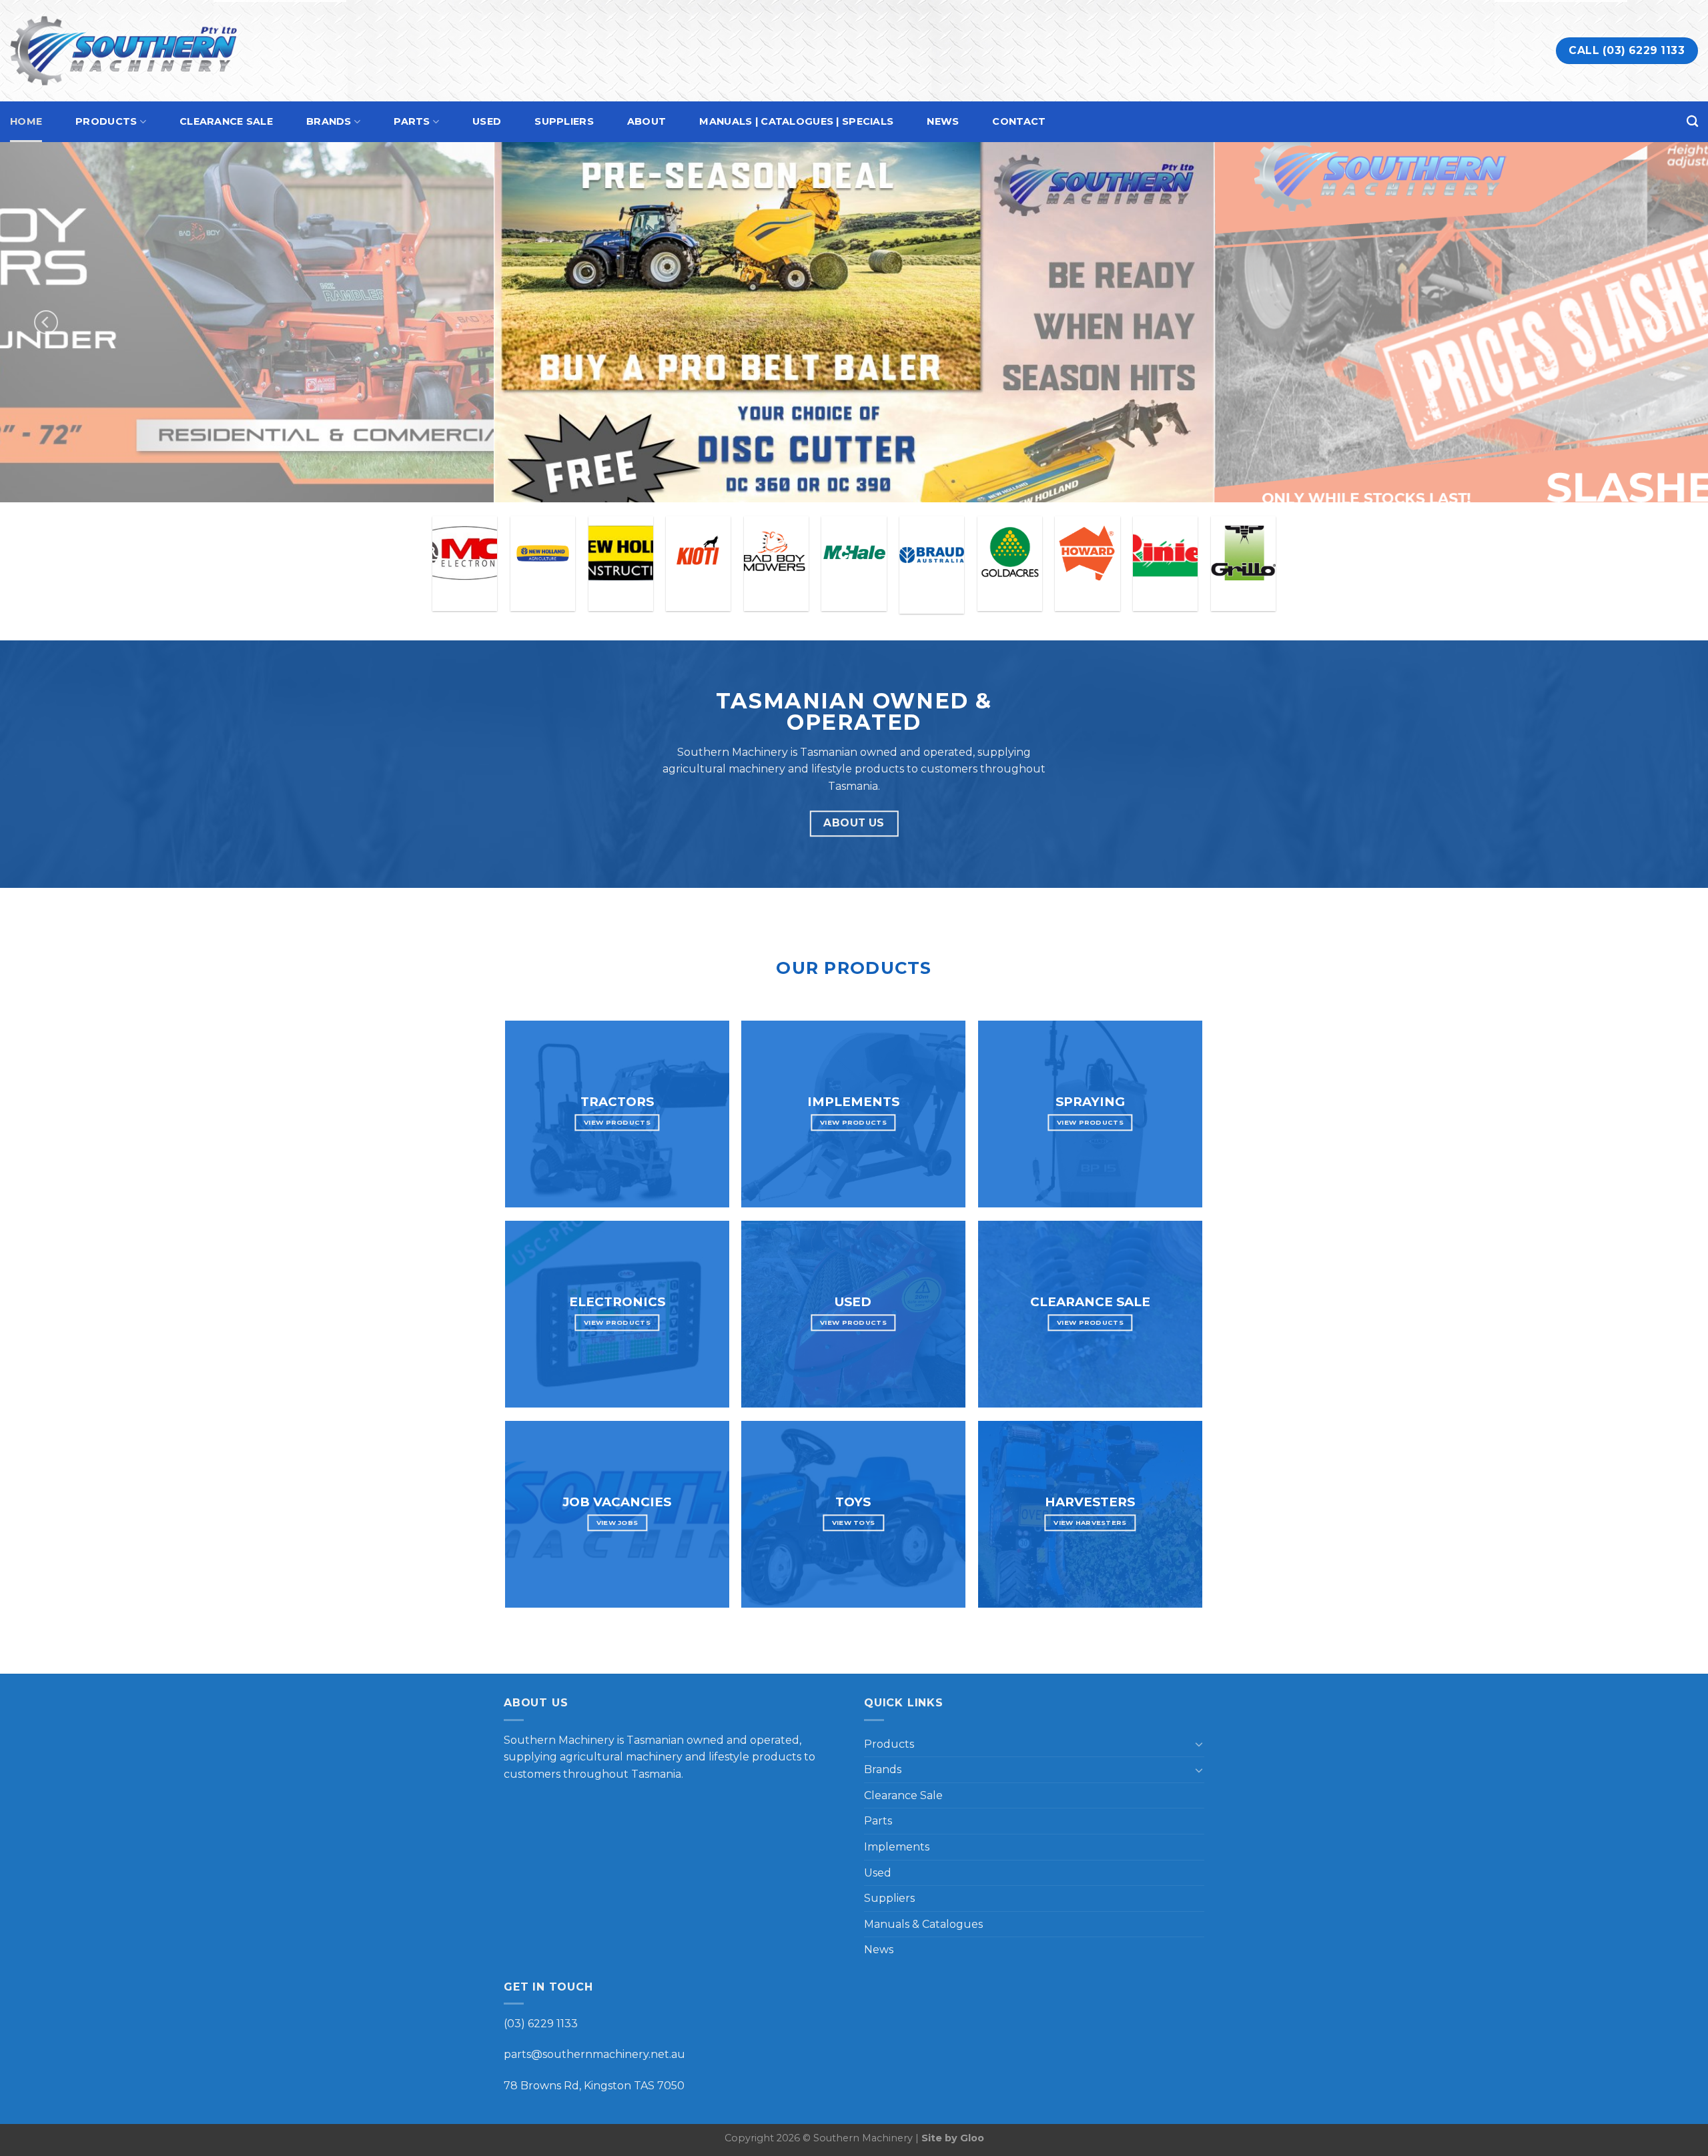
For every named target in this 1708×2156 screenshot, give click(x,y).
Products (106, 121)
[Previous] (46, 322)
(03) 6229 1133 (541, 2024)
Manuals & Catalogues (923, 1924)
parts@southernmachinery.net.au (594, 2054)
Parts (412, 121)
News (943, 121)
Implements (897, 1847)
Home (26, 121)
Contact (1019, 121)
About (647, 121)
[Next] (1662, 322)
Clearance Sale (226, 121)
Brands (329, 121)
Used (487, 121)
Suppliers (564, 121)
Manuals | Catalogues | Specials (796, 121)
